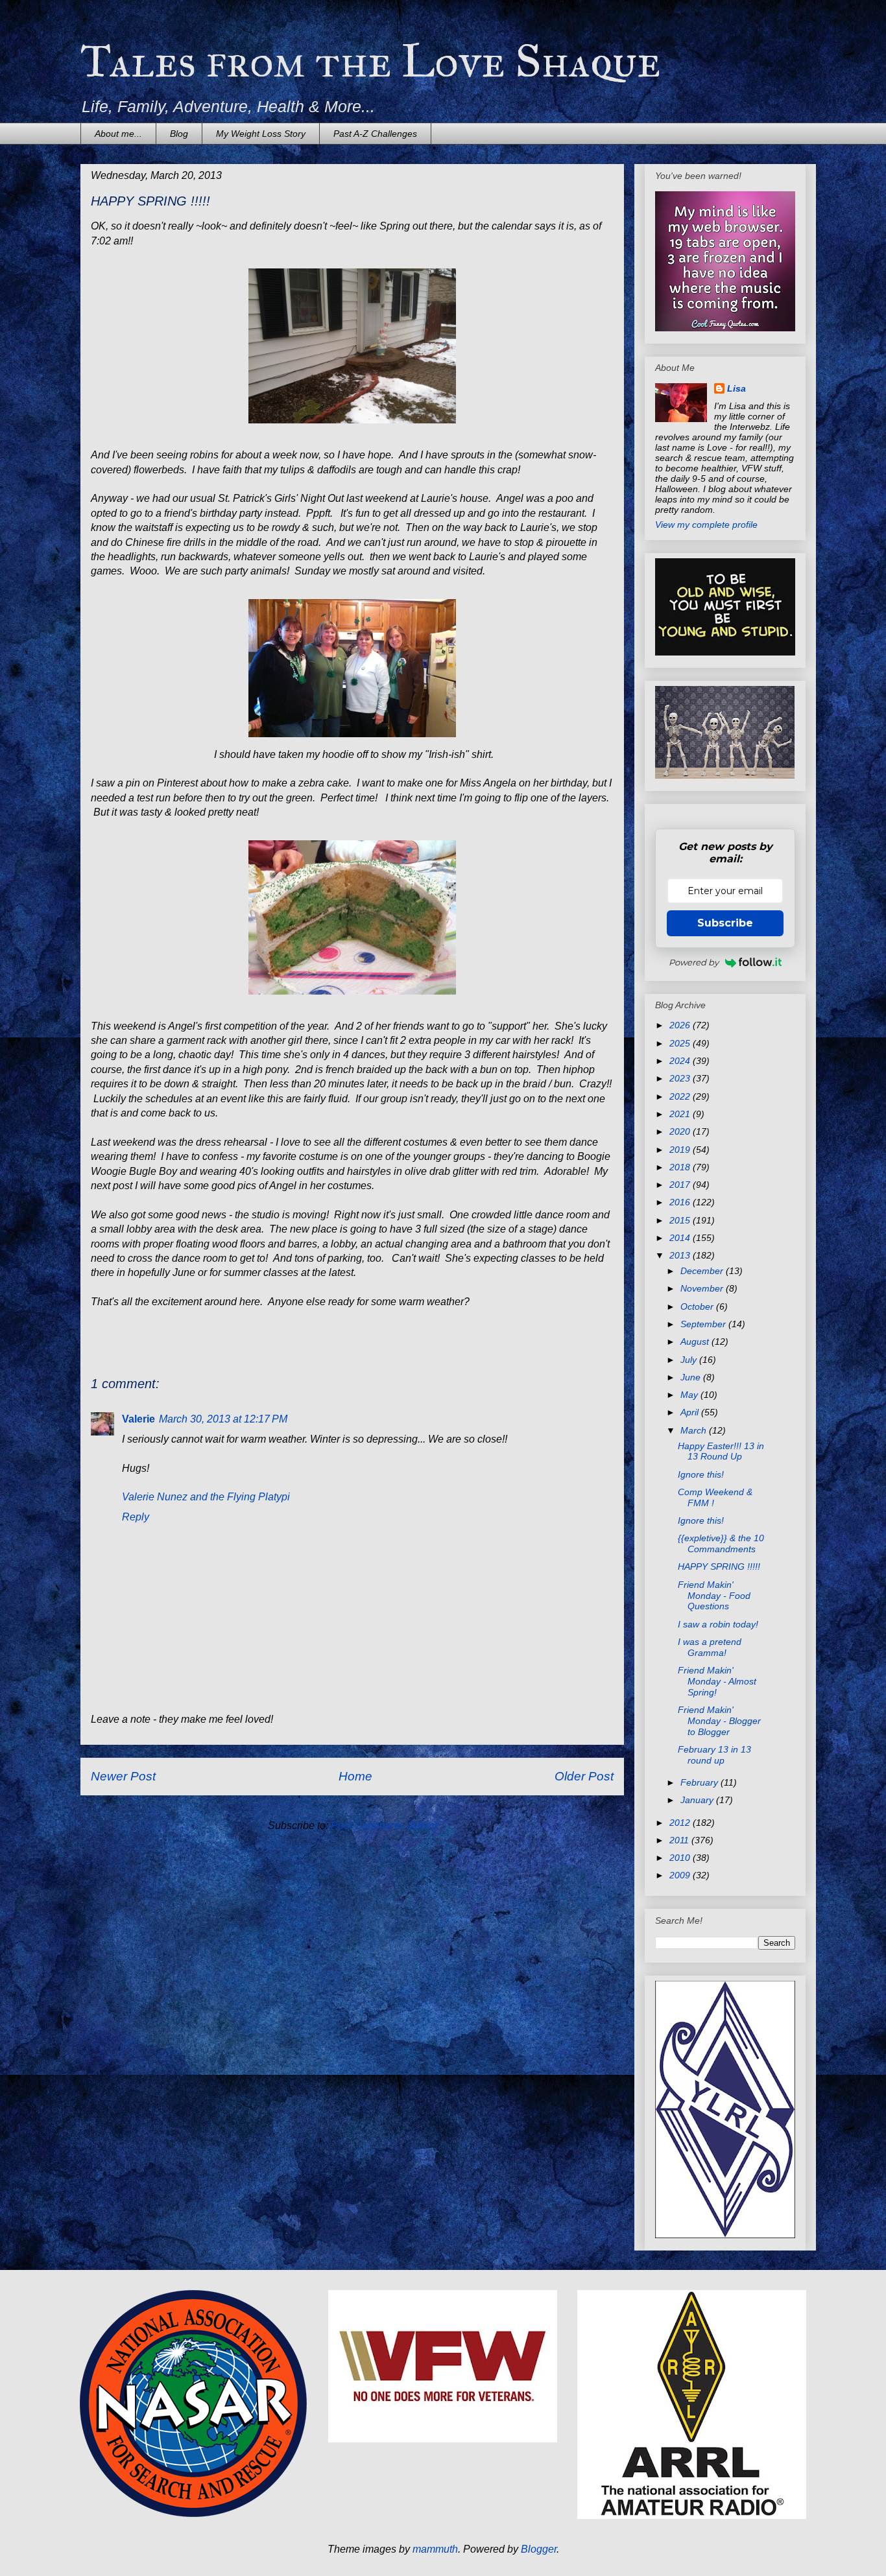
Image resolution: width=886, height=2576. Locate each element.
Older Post (584, 1776)
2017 (681, 1185)
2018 (681, 1167)
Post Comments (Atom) (384, 1826)
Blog (179, 134)
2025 (681, 1043)
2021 (681, 1114)
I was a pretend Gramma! (710, 1647)
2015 (681, 1220)
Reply (136, 1517)
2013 (681, 1255)
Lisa (736, 388)
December (703, 1271)
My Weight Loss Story (261, 134)
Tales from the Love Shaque (371, 61)
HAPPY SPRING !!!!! (719, 1566)
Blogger (539, 2549)
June (692, 1377)
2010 (681, 1858)
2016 (681, 1202)
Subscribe (725, 923)
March (695, 1430)
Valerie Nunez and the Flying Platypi (206, 1497)
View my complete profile (706, 525)
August (696, 1341)
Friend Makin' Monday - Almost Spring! (717, 1681)
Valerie (138, 1419)
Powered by (694, 962)
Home (355, 1776)
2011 (680, 1840)
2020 (681, 1131)
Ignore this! (701, 1474)
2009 (681, 1875)
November (703, 1288)
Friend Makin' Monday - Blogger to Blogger (719, 1721)
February (700, 1782)
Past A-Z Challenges (375, 134)
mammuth (435, 2549)
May (690, 1395)
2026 (681, 1025)
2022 (681, 1096)
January (698, 1800)
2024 (681, 1061)
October (698, 1306)
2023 (681, 1078)
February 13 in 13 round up (714, 1755)
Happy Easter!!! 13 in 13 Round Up (721, 1451)
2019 (681, 1150)
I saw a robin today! (718, 1624)
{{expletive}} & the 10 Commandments (721, 1543)
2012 (681, 1823)
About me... (118, 134)
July (690, 1360)
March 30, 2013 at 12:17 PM (223, 1419)
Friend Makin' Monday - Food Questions (714, 1596)
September (704, 1324)
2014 (681, 1238)
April (691, 1412)
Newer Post (123, 1776)
